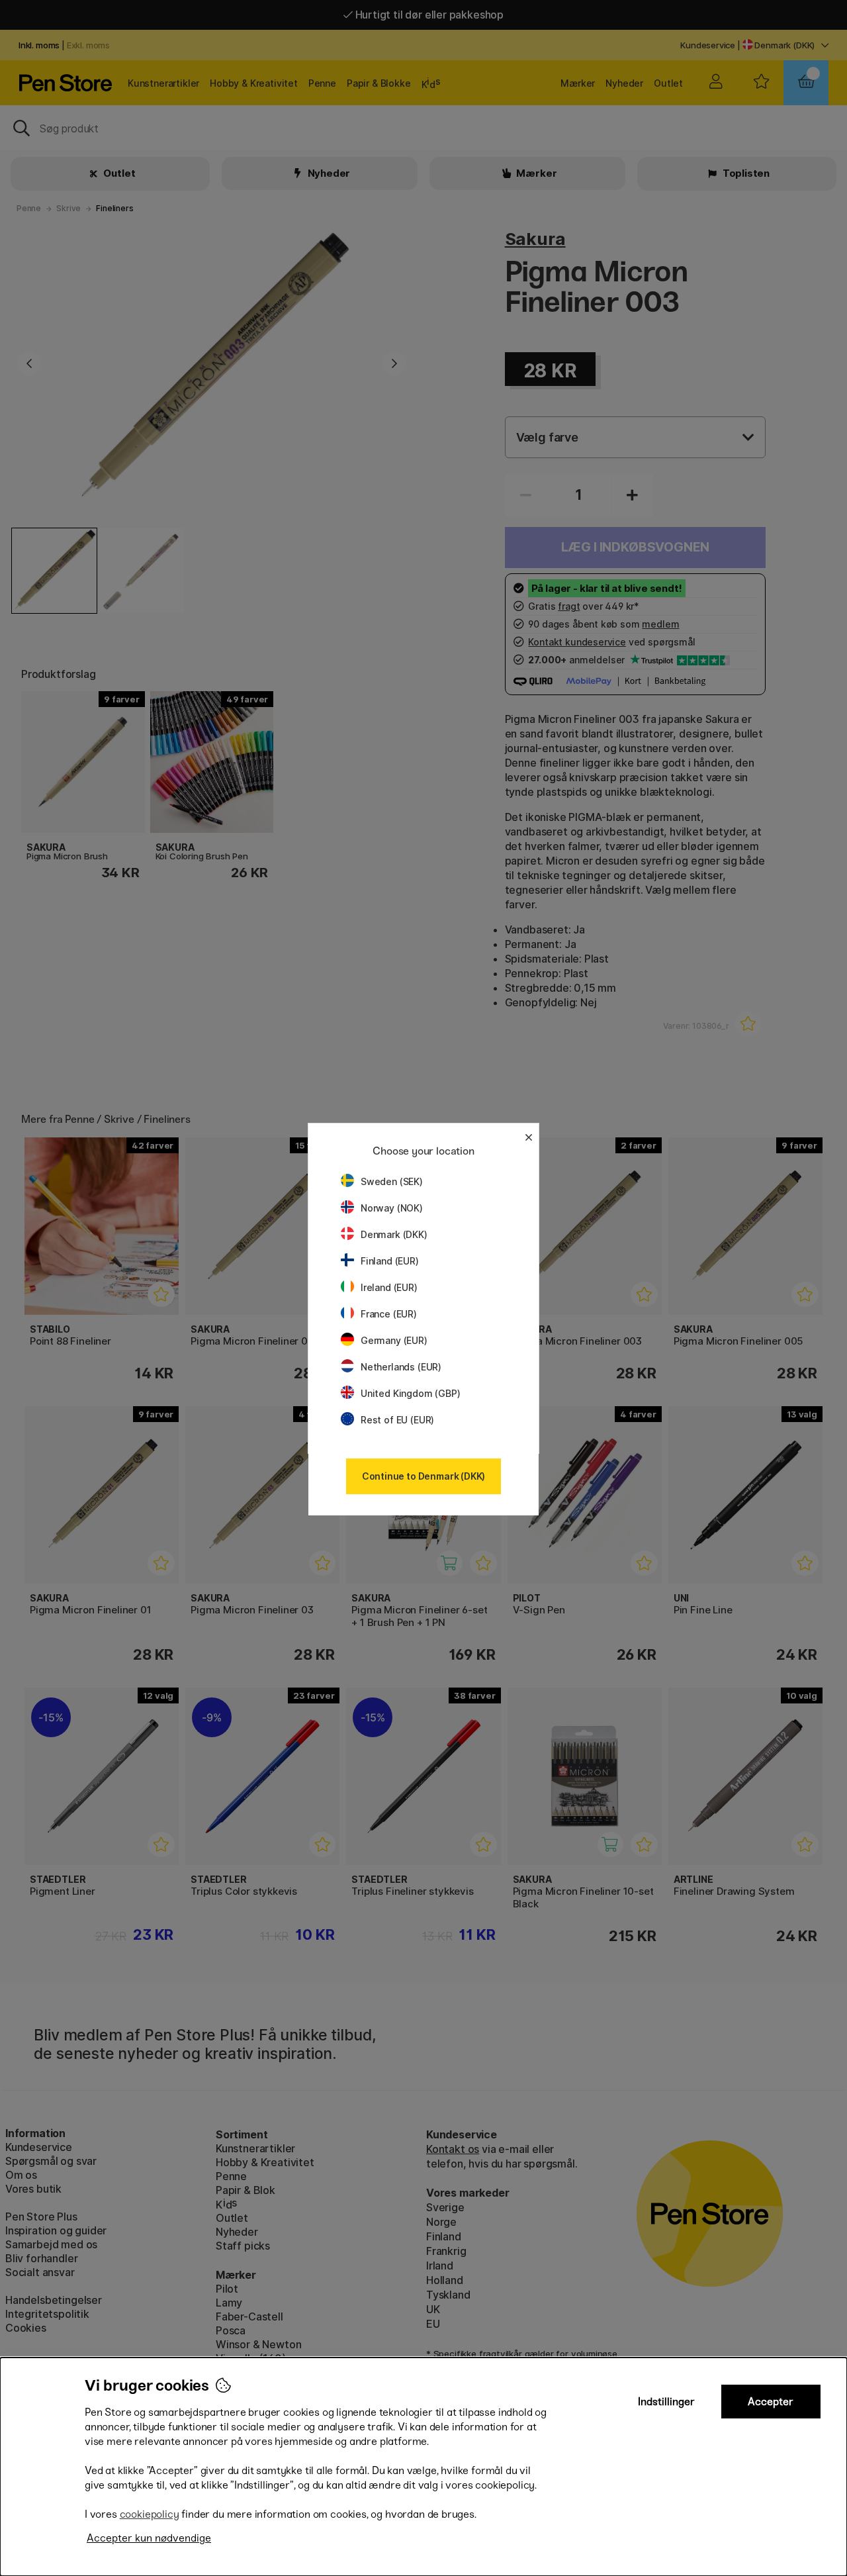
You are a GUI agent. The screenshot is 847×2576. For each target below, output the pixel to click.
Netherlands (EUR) (401, 1367)
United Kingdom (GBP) (410, 1393)
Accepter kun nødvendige (149, 2538)
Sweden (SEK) (392, 1181)
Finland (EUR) (390, 1261)
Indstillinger (666, 2402)
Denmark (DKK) (394, 1234)
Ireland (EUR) (389, 1287)
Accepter (771, 2402)
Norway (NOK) (392, 1208)
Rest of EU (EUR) (397, 1420)
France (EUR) (389, 1314)
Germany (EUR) (394, 1340)
